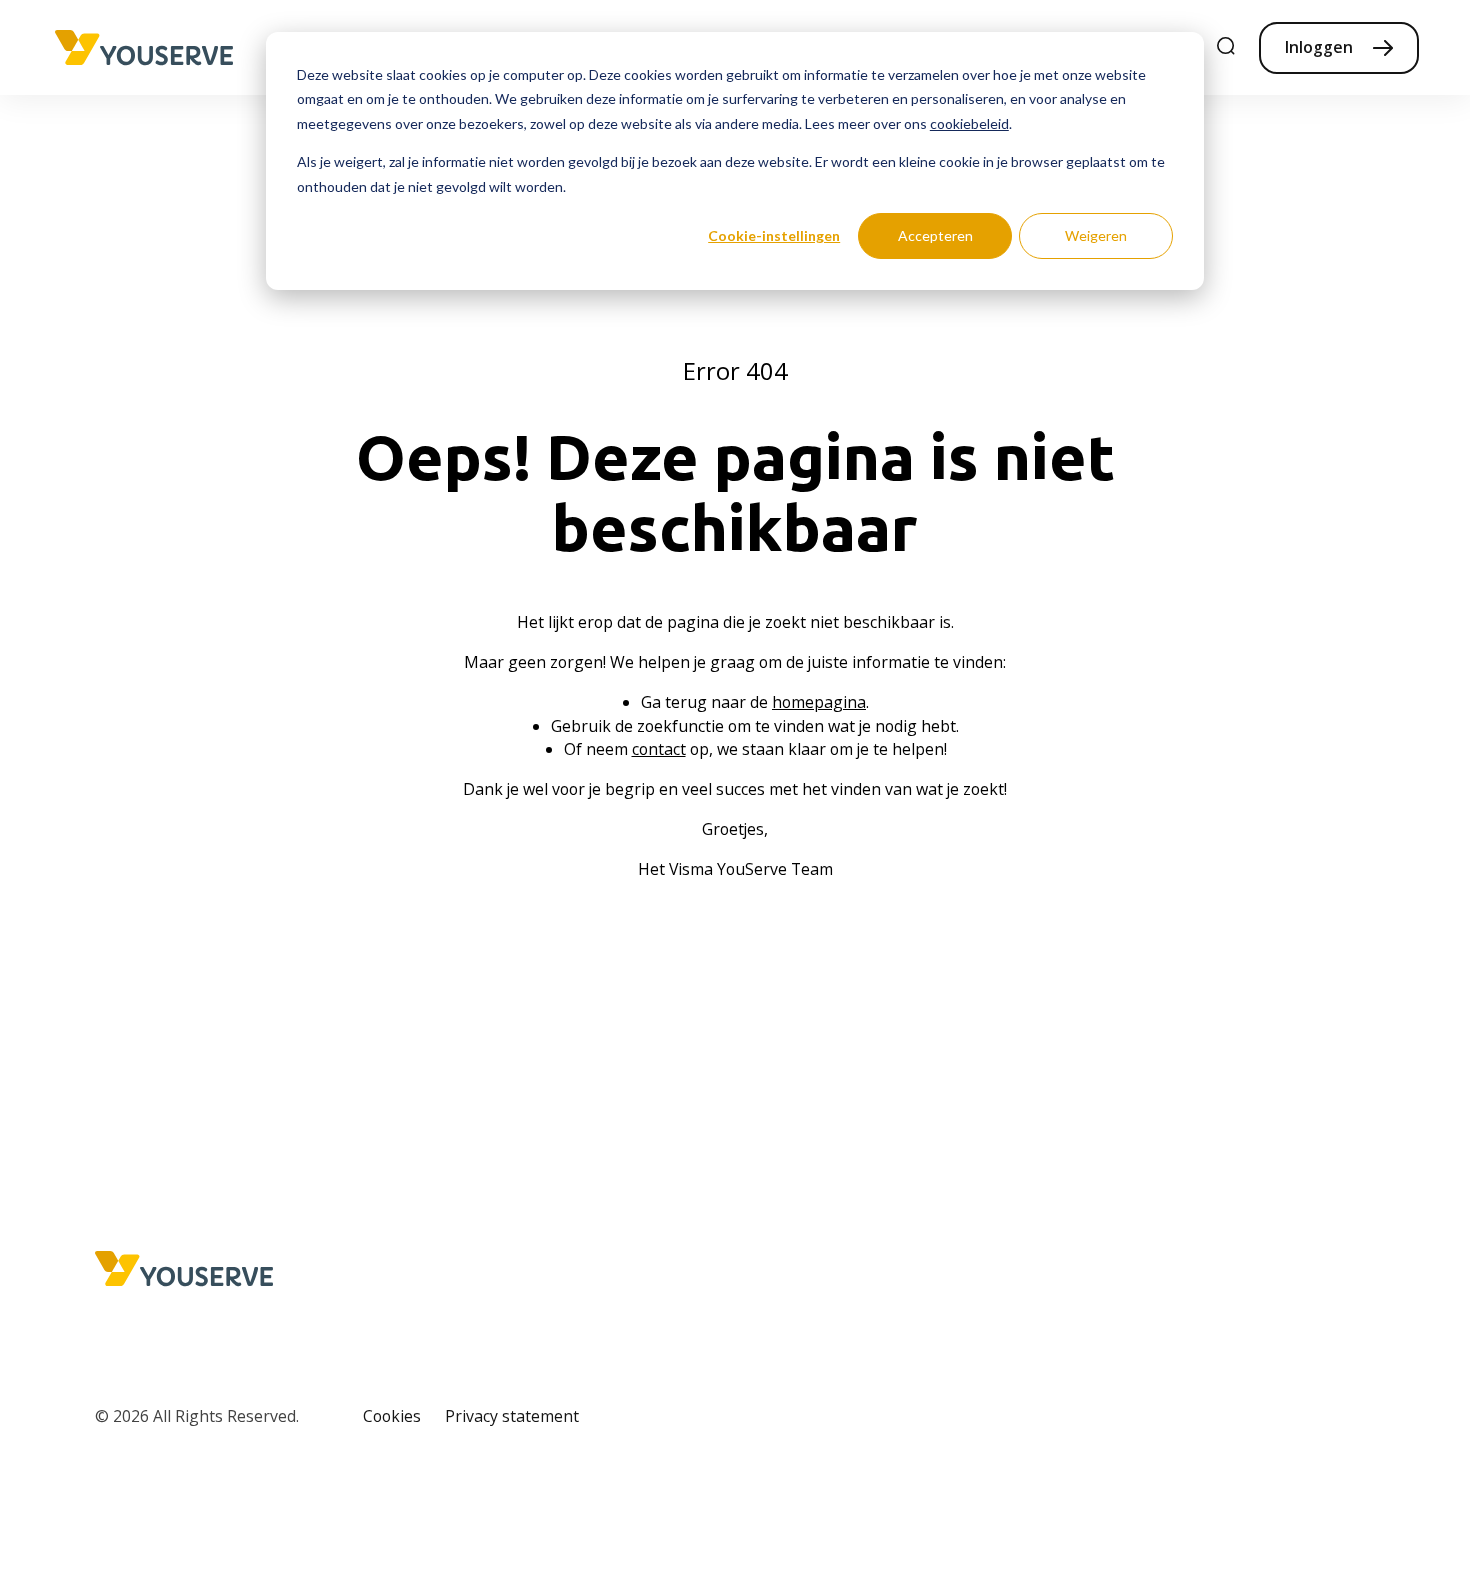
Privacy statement (512, 1416)
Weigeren (1096, 235)
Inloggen (1319, 47)
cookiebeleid (969, 123)
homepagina (819, 702)
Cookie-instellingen (774, 235)
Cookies (392, 1416)
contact (659, 749)
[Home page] (144, 48)
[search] (1227, 47)
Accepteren (935, 235)
